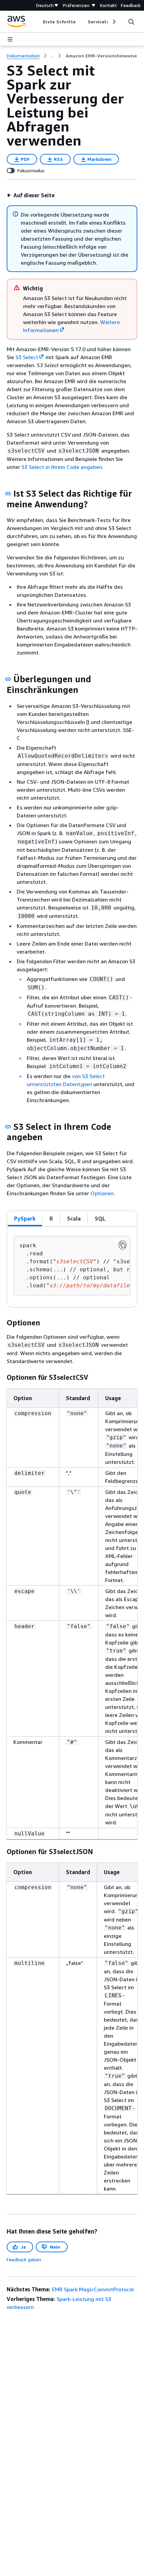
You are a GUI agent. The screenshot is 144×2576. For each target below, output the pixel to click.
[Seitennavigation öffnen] (10, 39)
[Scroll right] (114, 22)
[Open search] (131, 22)
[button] (31, 195)
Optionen (102, 1193)
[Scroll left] (38, 22)
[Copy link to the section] (8, 494)
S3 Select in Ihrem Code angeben (62, 467)
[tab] (25, 1219)
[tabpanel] (72, 1267)
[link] (101, 56)
